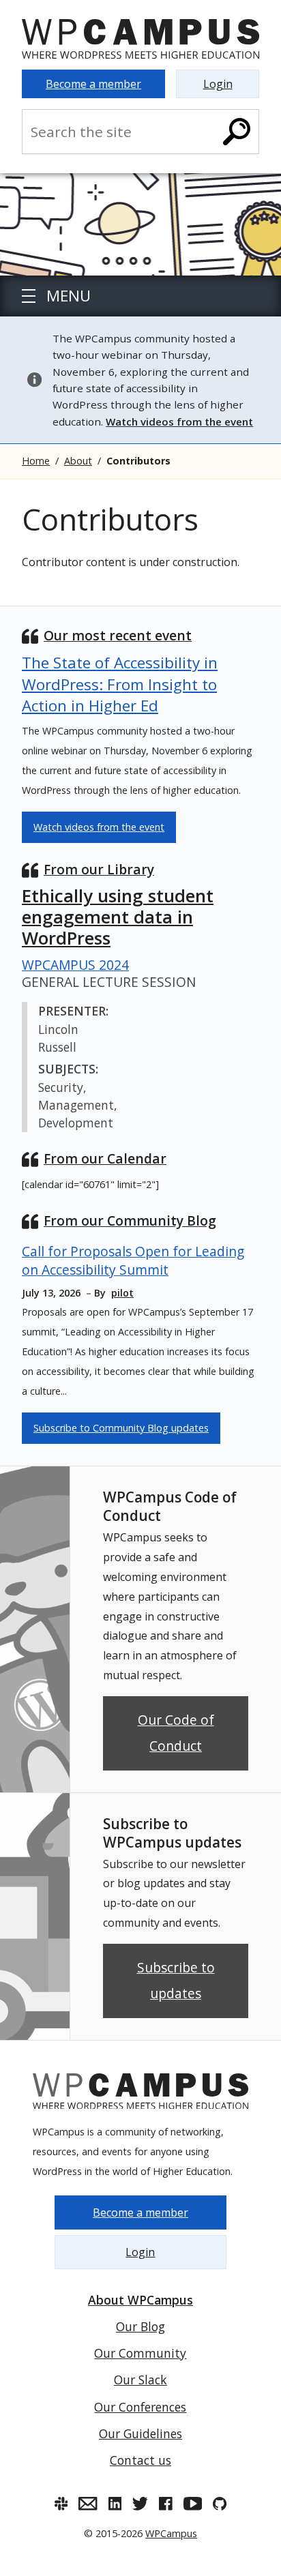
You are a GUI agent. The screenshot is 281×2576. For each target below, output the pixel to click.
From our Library (99, 869)
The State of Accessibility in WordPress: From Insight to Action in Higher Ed (120, 684)
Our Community (140, 2353)
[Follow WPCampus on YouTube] (193, 2504)
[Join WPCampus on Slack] (61, 2504)
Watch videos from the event (99, 827)
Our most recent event (118, 635)
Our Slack (140, 2380)
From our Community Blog (130, 1220)
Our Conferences (140, 2407)
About (78, 461)
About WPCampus (140, 2300)
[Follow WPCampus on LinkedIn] (115, 2504)
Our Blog (140, 2326)
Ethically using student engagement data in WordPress (118, 917)
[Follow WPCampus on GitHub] (220, 2504)
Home (36, 461)
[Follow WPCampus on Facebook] (166, 2504)
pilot (122, 1293)
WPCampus (171, 2533)
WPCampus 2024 (75, 965)
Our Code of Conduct (176, 1733)
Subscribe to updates (176, 1980)
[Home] (140, 39)
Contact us (140, 2460)
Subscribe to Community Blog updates (121, 1428)
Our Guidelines (140, 2433)
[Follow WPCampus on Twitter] (140, 2504)
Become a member (93, 84)
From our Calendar (105, 1158)
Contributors (138, 461)
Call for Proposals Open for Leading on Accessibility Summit (133, 1260)
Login (218, 84)
